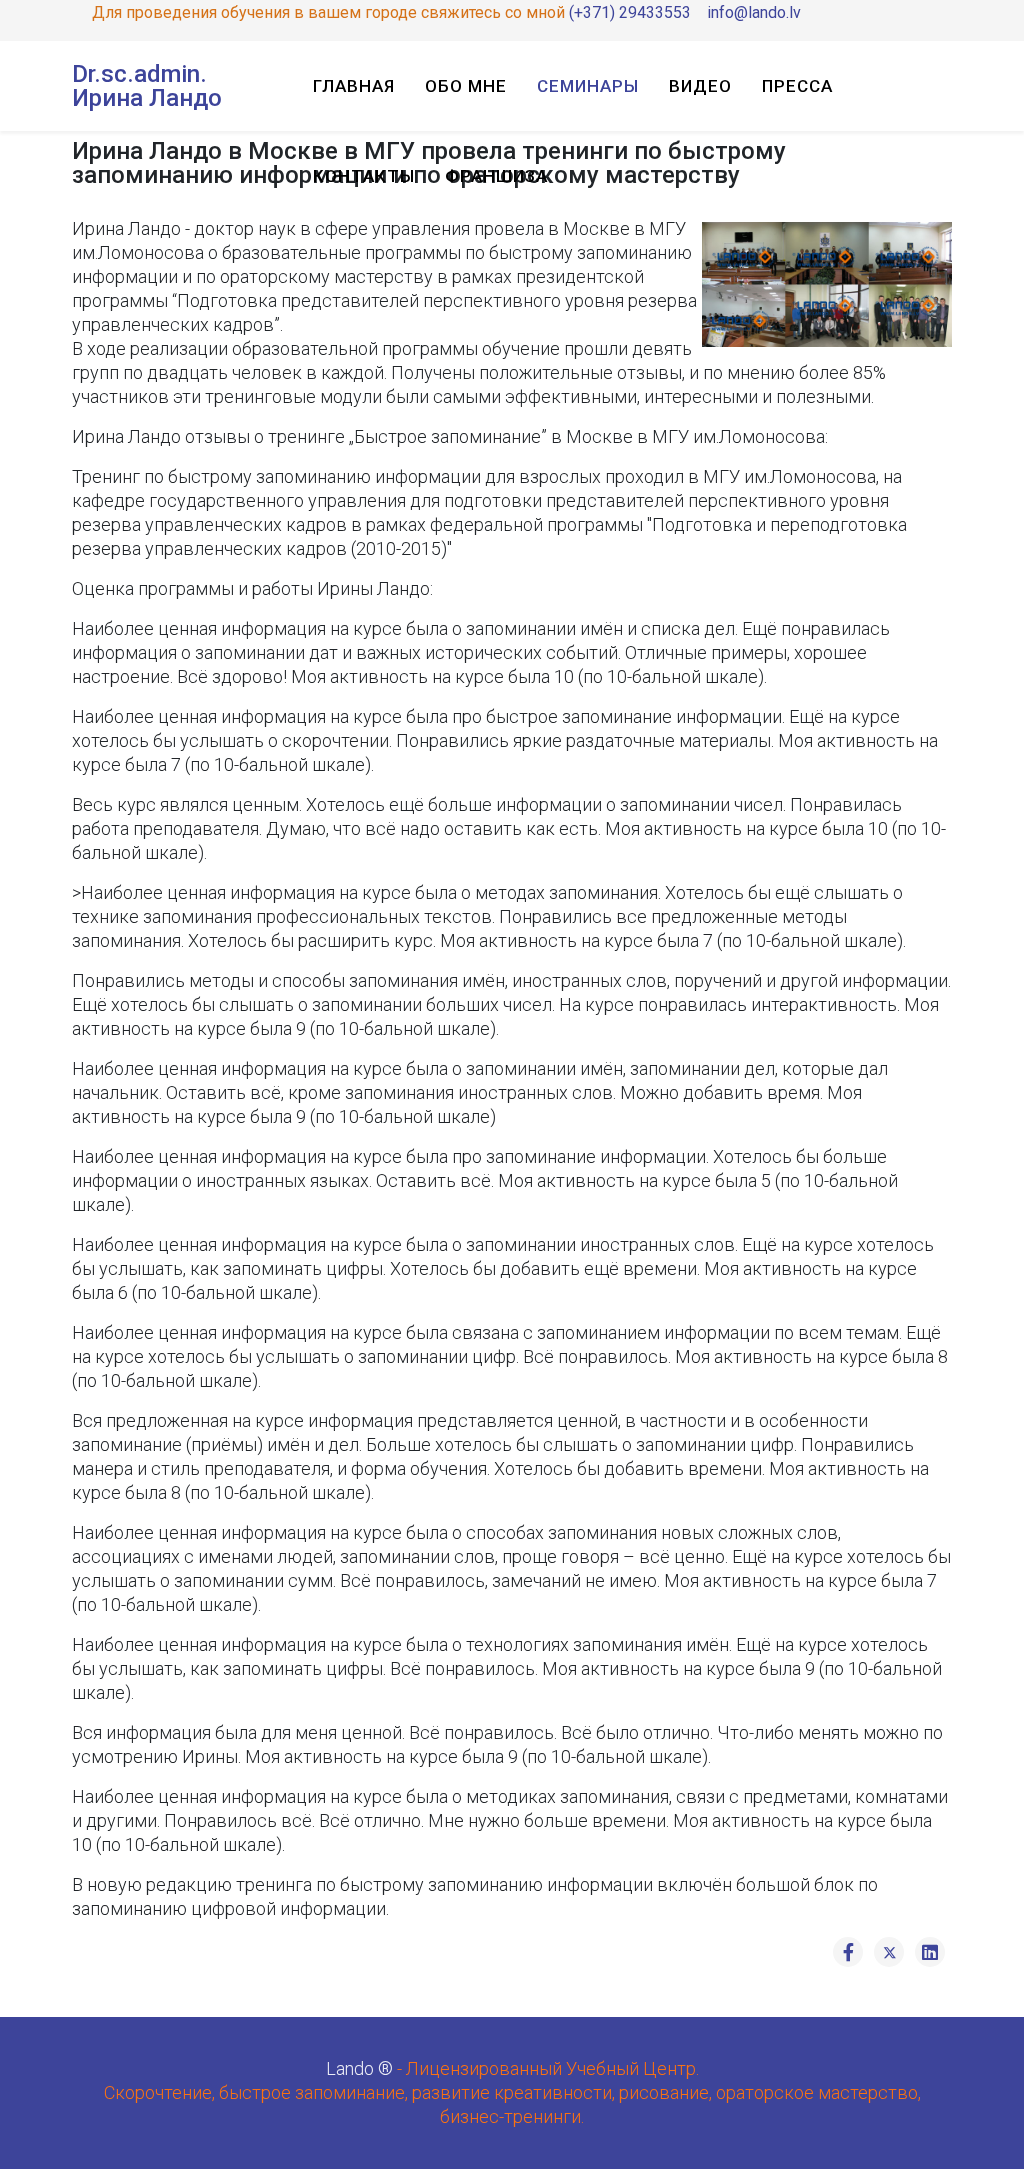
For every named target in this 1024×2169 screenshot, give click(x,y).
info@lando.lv (754, 12)
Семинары (588, 86)
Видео (700, 86)
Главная (354, 86)
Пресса (797, 86)
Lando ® (359, 2068)
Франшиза (496, 176)
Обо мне (466, 86)
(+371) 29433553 (630, 12)
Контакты (364, 176)
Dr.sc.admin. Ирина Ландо (147, 86)
